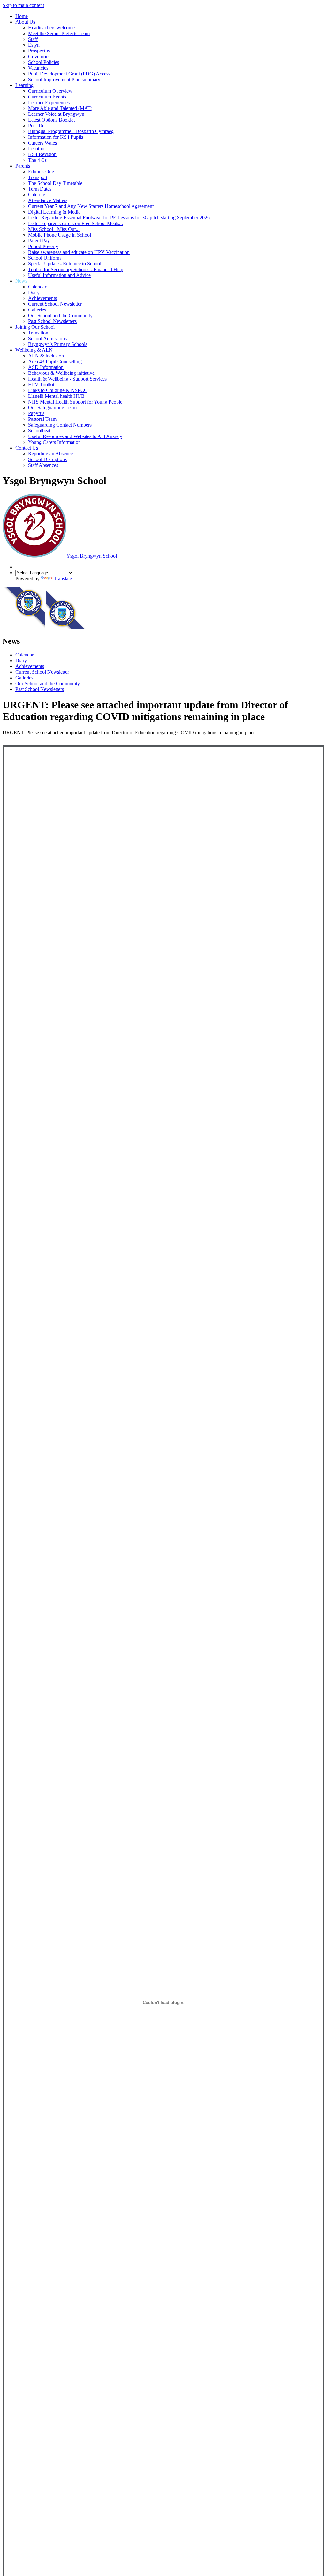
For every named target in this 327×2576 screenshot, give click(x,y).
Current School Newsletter (55, 304)
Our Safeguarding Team (52, 408)
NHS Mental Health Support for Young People (75, 402)
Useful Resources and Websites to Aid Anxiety (75, 436)
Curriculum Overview (50, 91)
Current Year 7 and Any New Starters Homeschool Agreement (91, 206)
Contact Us (27, 448)
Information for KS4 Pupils (56, 137)
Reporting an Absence (50, 454)
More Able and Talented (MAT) (60, 108)
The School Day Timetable (55, 183)
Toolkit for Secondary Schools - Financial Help (76, 269)
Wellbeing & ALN (34, 350)
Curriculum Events (47, 97)
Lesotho (36, 149)
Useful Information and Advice (59, 275)
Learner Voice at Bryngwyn (56, 114)
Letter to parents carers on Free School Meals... (76, 223)
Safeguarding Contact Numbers (60, 425)
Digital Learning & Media (54, 212)
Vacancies (38, 68)
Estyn (34, 45)
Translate (63, 579)
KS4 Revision (42, 154)
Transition (38, 333)
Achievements (42, 298)
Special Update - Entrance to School (65, 264)
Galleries (37, 310)
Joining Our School (35, 327)
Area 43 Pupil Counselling (55, 361)
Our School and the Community (60, 315)
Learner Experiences (49, 102)
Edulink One (41, 172)
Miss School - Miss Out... (54, 229)
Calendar (37, 287)
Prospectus (39, 51)
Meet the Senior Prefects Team (59, 33)
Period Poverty (43, 246)
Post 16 (36, 126)
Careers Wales (42, 143)
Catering (37, 195)
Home (22, 16)
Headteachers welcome (51, 28)
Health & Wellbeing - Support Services (67, 379)
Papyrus (36, 413)
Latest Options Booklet (51, 120)
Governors (39, 56)
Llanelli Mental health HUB (56, 396)
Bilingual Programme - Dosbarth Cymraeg (71, 131)
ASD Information (46, 367)
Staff (33, 39)
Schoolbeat (39, 431)
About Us (25, 22)
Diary (34, 292)
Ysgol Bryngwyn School (92, 556)
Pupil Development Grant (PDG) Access (69, 74)
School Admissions (47, 338)
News (21, 281)
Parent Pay (39, 241)
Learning (24, 85)
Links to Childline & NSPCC (58, 390)
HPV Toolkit (41, 385)
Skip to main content (23, 5)
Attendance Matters (48, 200)
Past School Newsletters (52, 321)
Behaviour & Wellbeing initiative (61, 373)
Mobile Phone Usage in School (60, 235)
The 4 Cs (37, 160)
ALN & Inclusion (46, 356)
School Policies (44, 62)
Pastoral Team (42, 419)
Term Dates (40, 189)
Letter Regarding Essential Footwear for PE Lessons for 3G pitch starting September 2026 (119, 218)
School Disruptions (47, 459)
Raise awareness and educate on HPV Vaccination (79, 252)
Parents (23, 166)
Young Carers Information (54, 442)
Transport (38, 177)
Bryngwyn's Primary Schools (58, 344)
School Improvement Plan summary (64, 79)
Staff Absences (43, 465)
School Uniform (44, 258)
